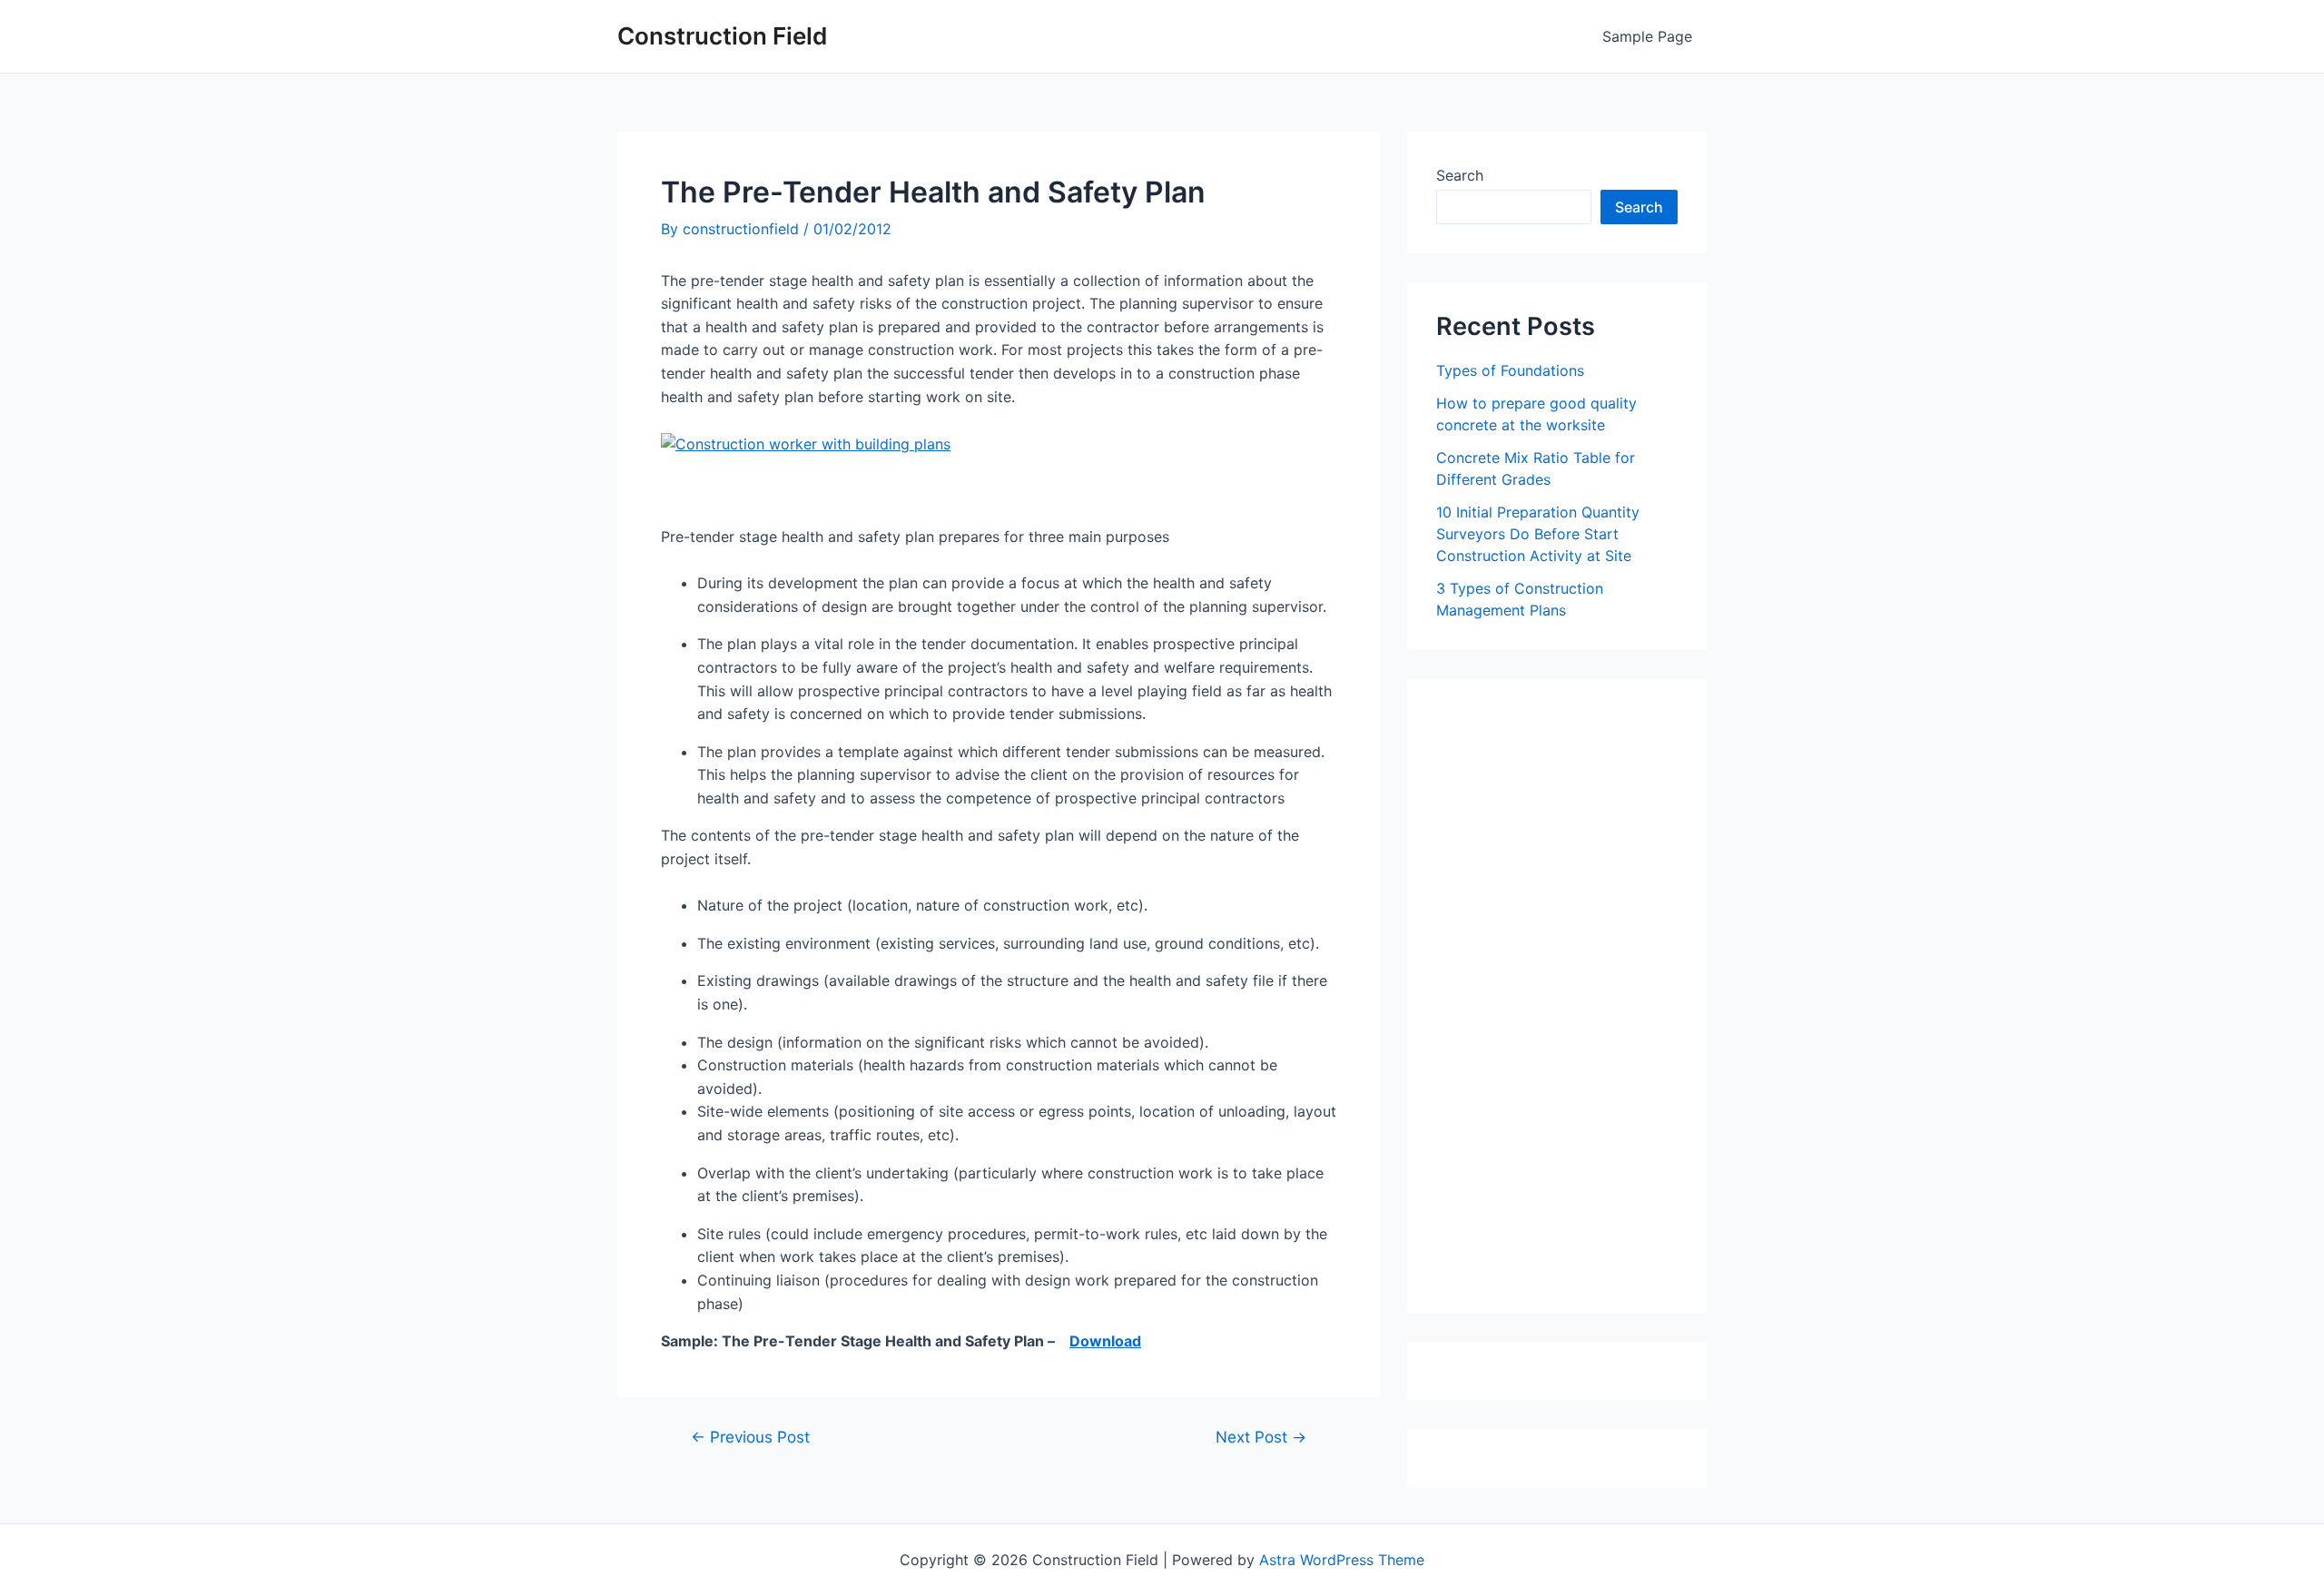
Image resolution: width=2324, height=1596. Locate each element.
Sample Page (1647, 36)
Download (1105, 1341)
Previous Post (750, 1437)
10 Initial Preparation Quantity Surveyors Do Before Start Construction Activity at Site (1538, 534)
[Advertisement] (1572, 1002)
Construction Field (722, 36)
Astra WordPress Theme (1342, 1560)
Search (1460, 175)
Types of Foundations (1510, 370)
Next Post (1261, 1437)
